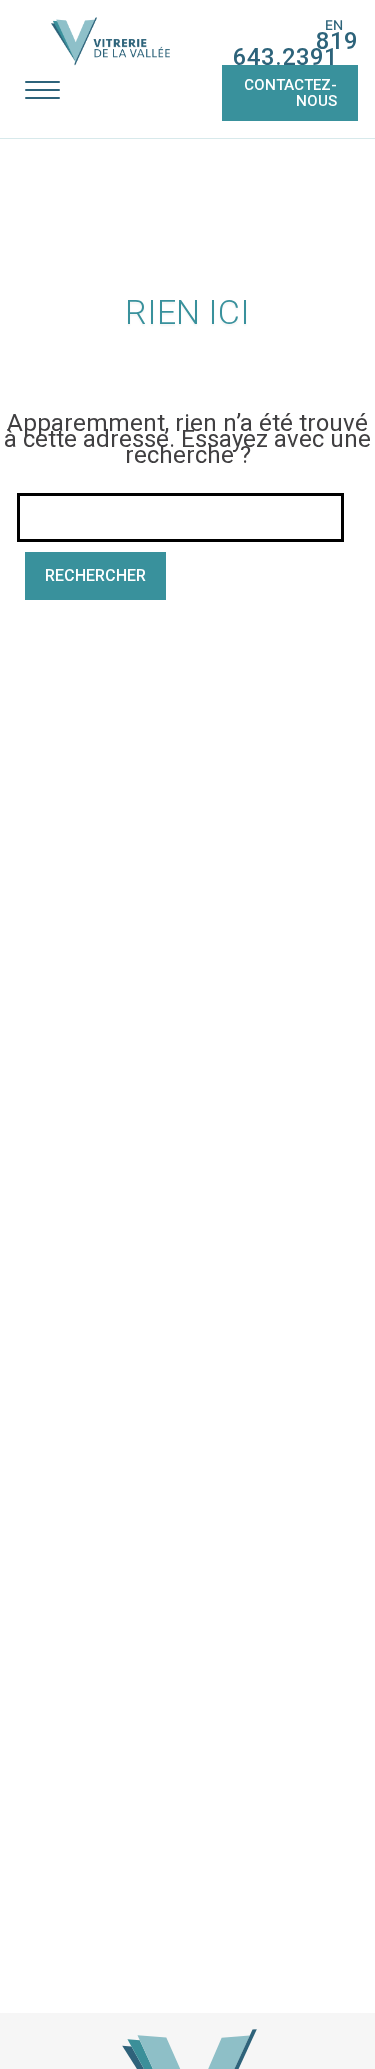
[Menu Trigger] (42, 89)
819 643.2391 (296, 49)
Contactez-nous (290, 93)
